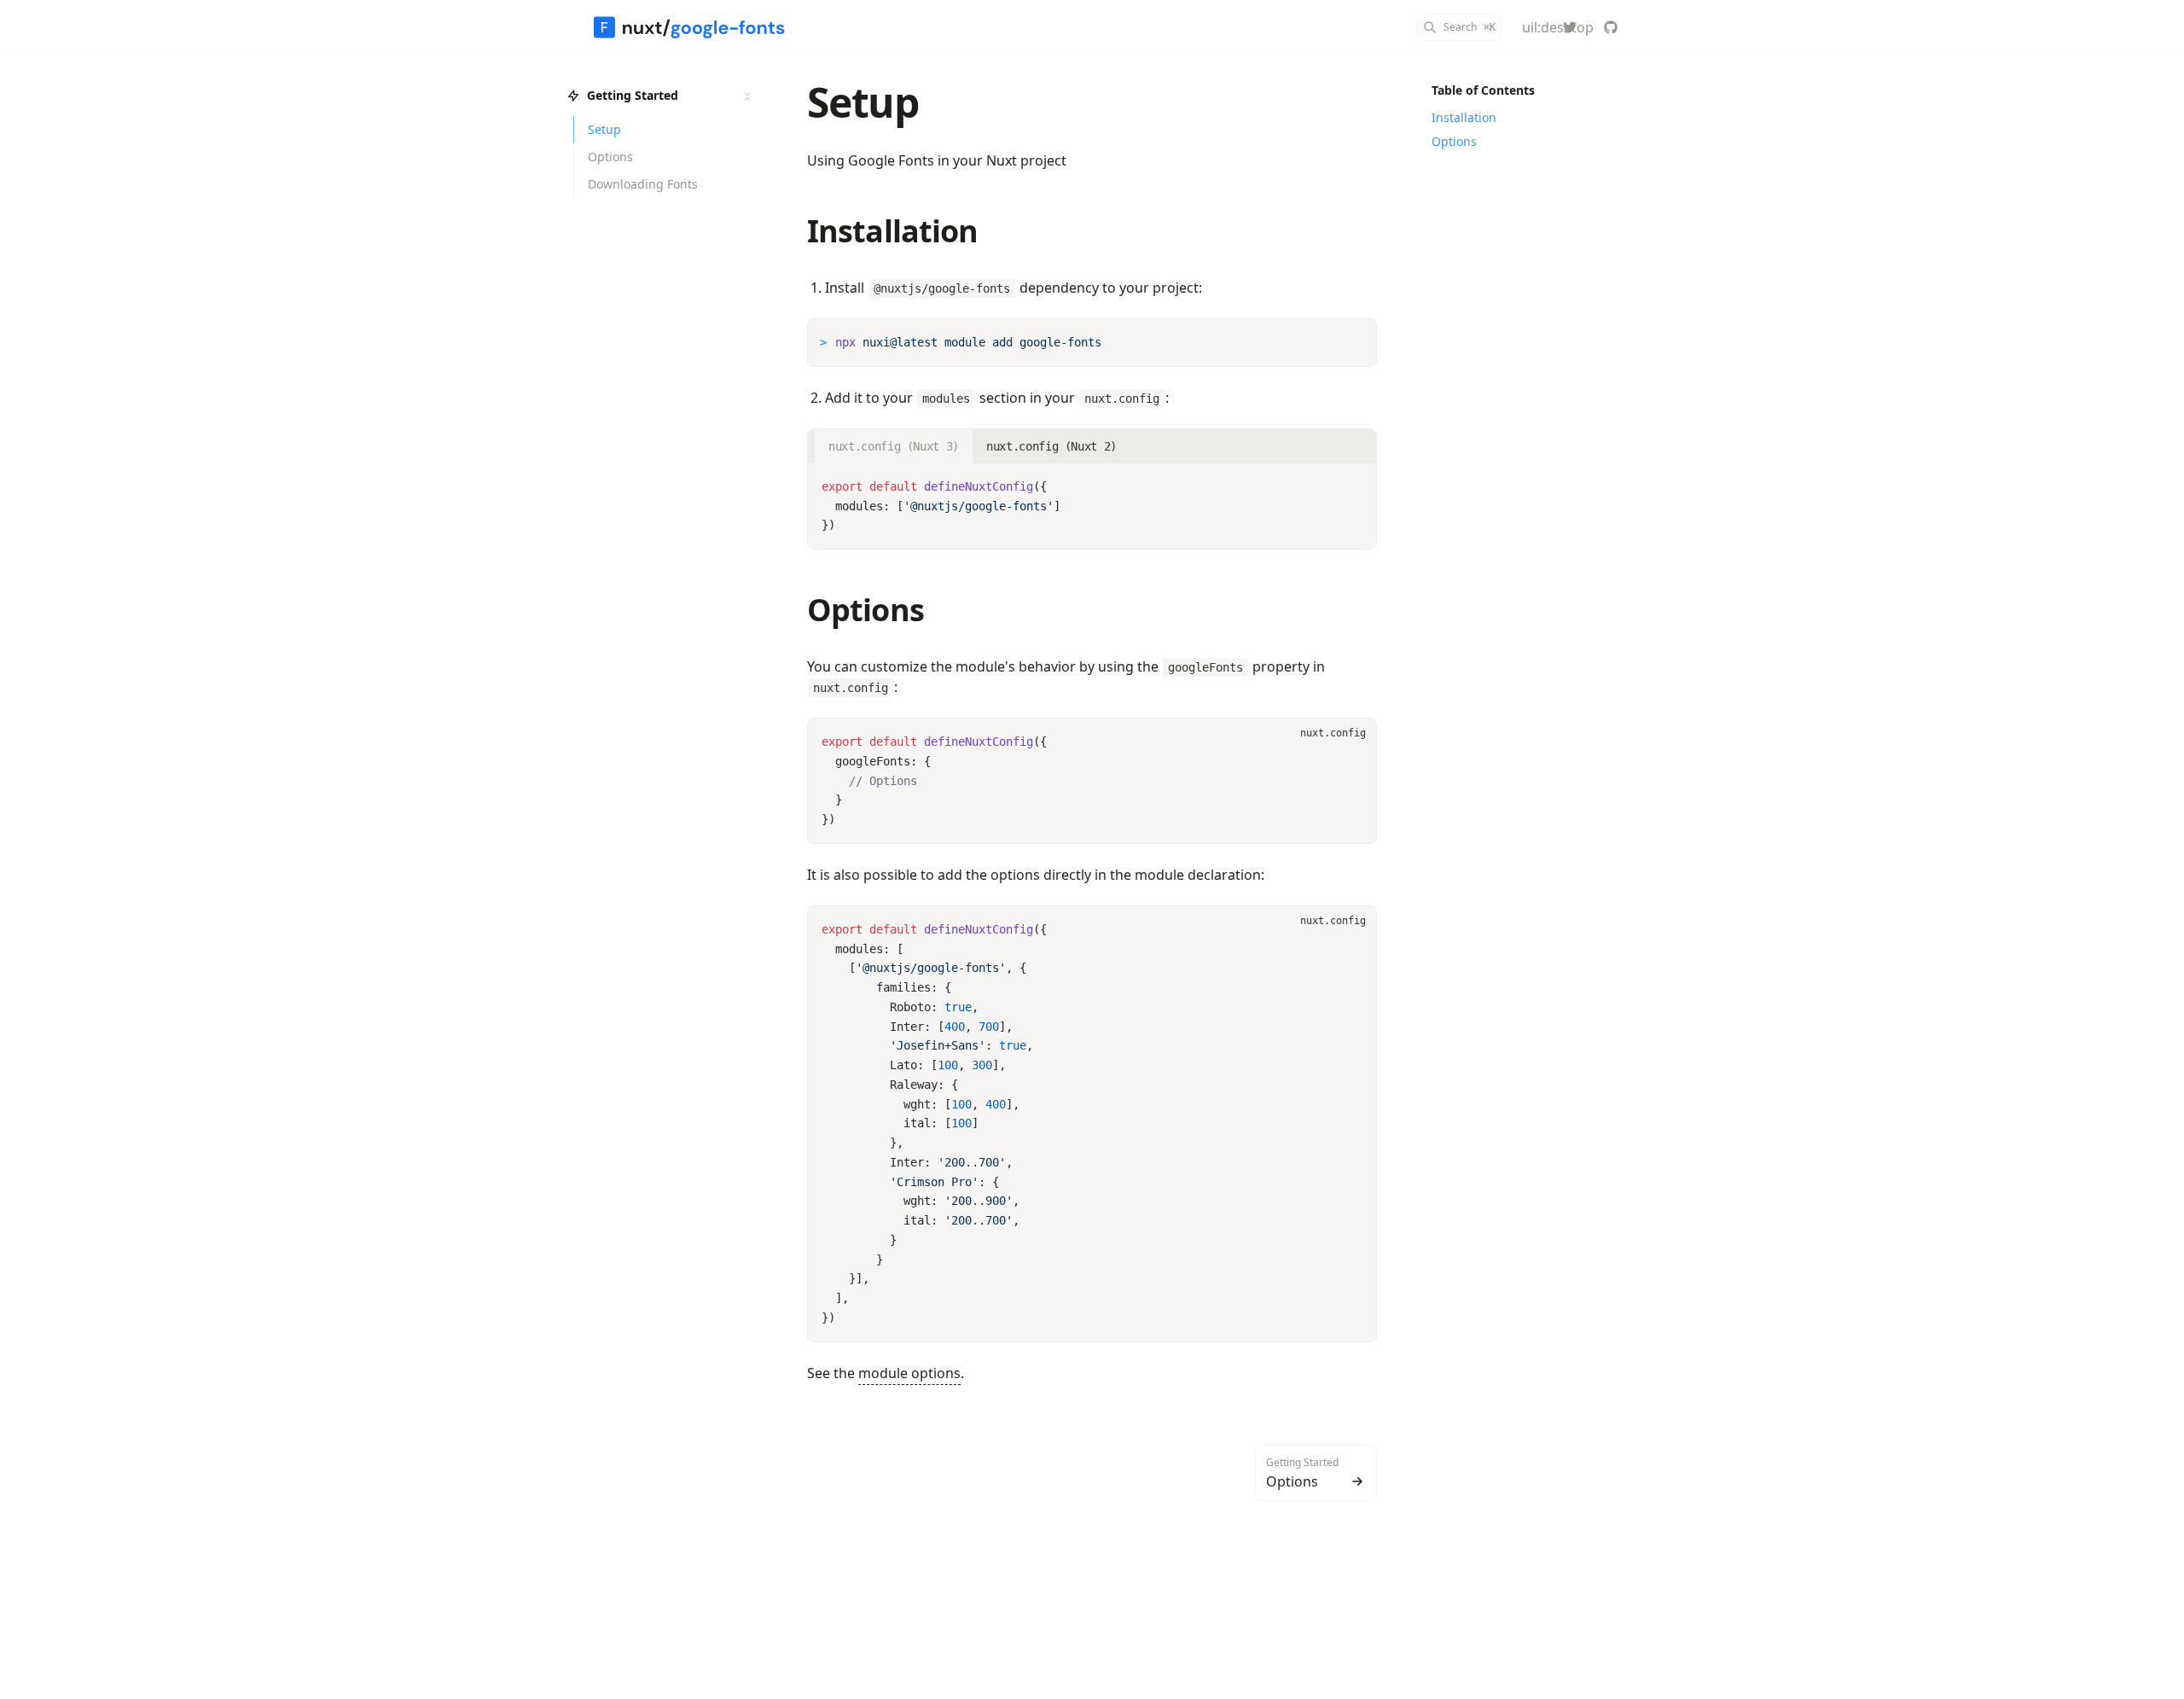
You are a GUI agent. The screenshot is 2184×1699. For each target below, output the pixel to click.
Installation (892, 231)
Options (865, 610)
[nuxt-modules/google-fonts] (1611, 27)
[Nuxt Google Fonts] (689, 27)
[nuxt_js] (1570, 27)
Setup (863, 102)
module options (909, 1373)
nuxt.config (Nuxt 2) (1051, 446)
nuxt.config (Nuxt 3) (894, 446)
